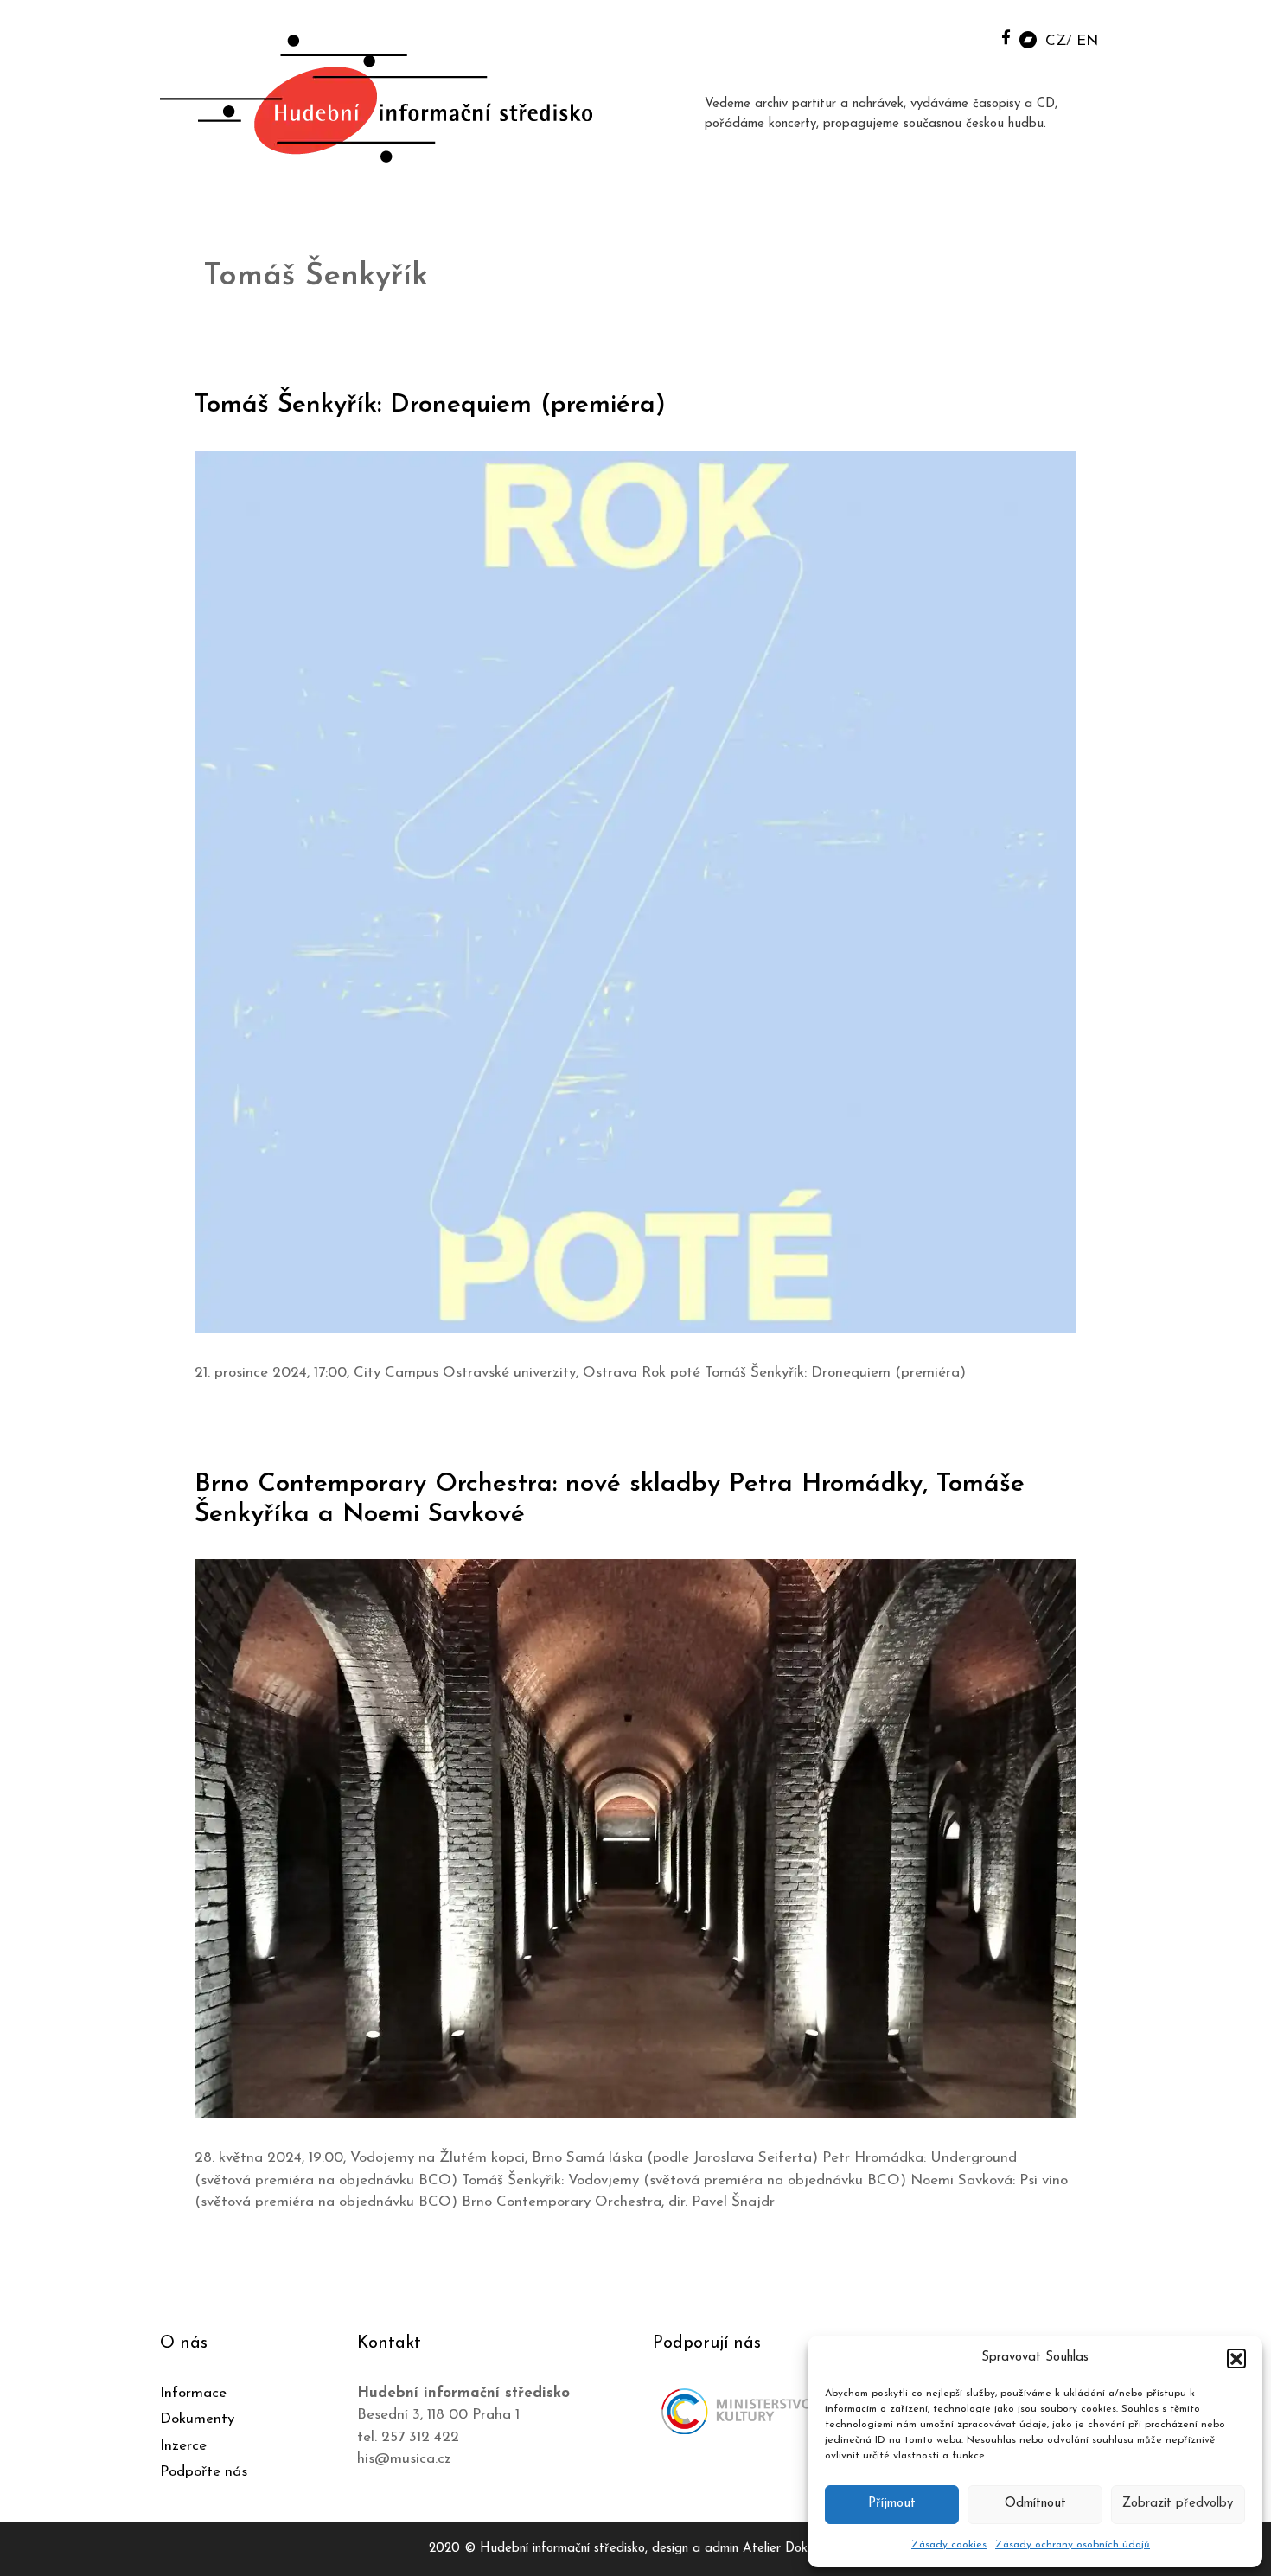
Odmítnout (1035, 2504)
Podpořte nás (204, 2472)
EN (1087, 41)
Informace (193, 2393)
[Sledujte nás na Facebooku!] (1006, 37)
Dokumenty (197, 2419)
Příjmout (892, 2504)
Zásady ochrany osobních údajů (1073, 2545)
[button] (1236, 2358)
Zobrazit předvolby (1178, 2504)
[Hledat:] (967, 36)
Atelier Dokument (792, 2549)
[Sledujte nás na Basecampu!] (1028, 38)
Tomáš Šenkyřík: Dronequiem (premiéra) (430, 405)
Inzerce (183, 2446)
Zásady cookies (949, 2545)
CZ (1056, 41)
